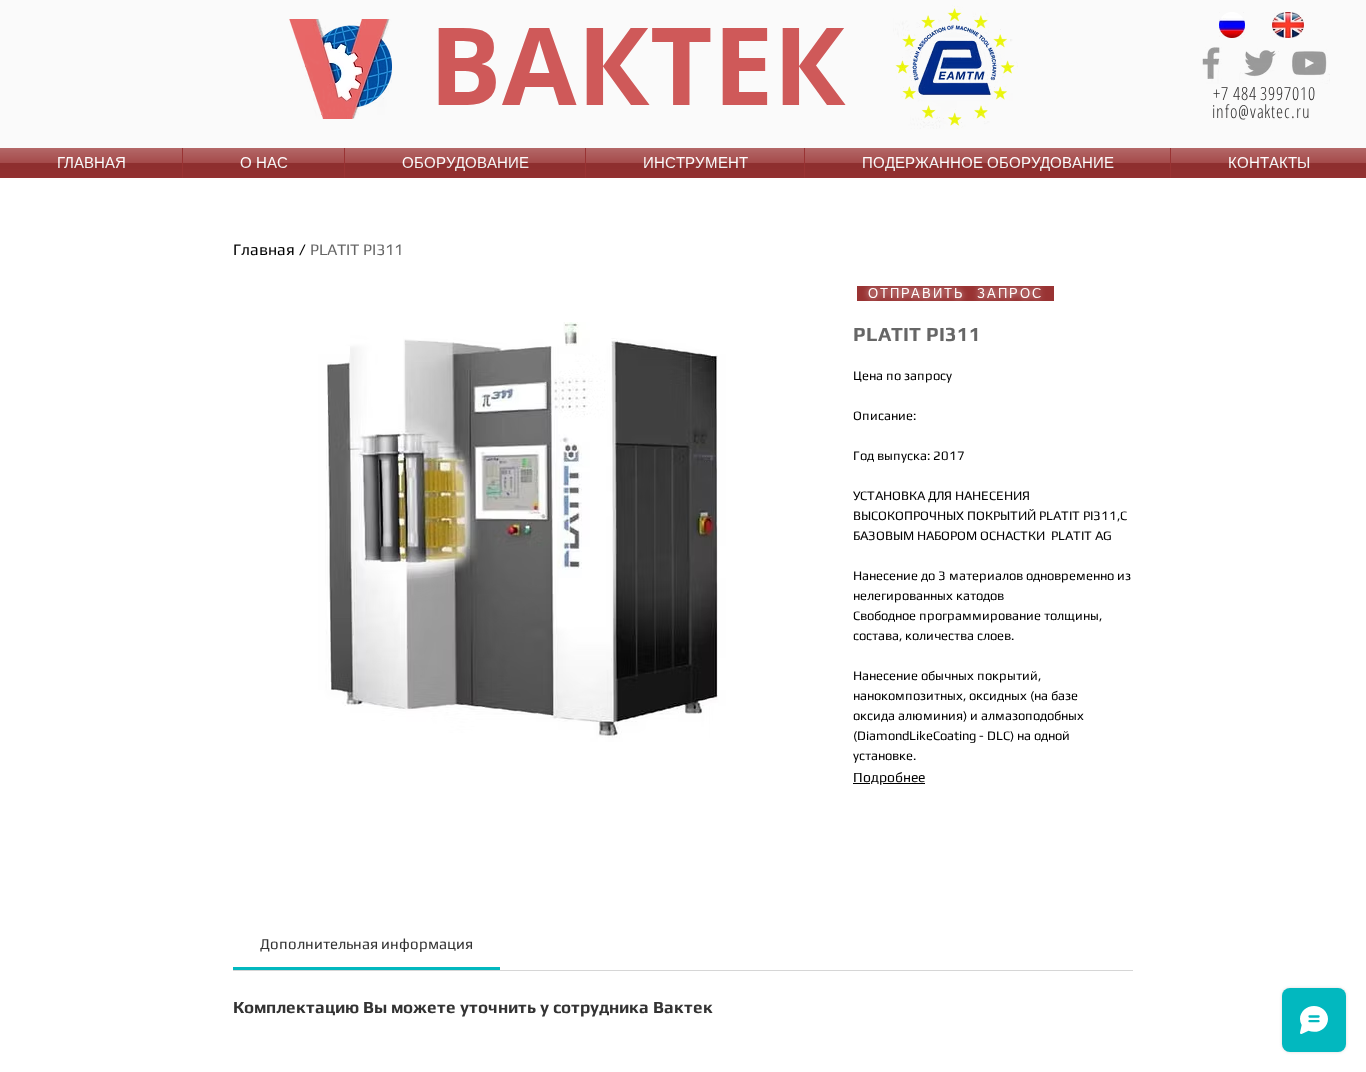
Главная (264, 249)
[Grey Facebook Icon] (1211, 63)
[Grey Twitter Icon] (1260, 63)
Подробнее (889, 777)
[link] (366, 943)
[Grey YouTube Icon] (1309, 63)
